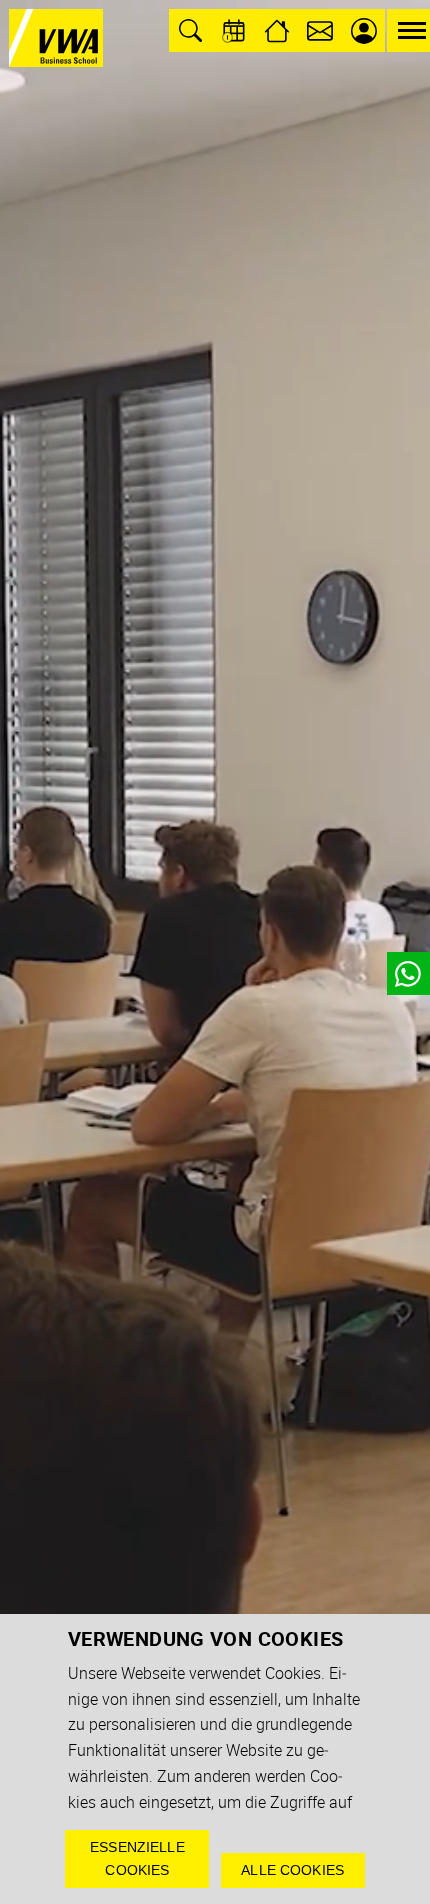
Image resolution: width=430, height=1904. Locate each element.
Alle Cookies (292, 1870)
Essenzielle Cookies (137, 1858)
